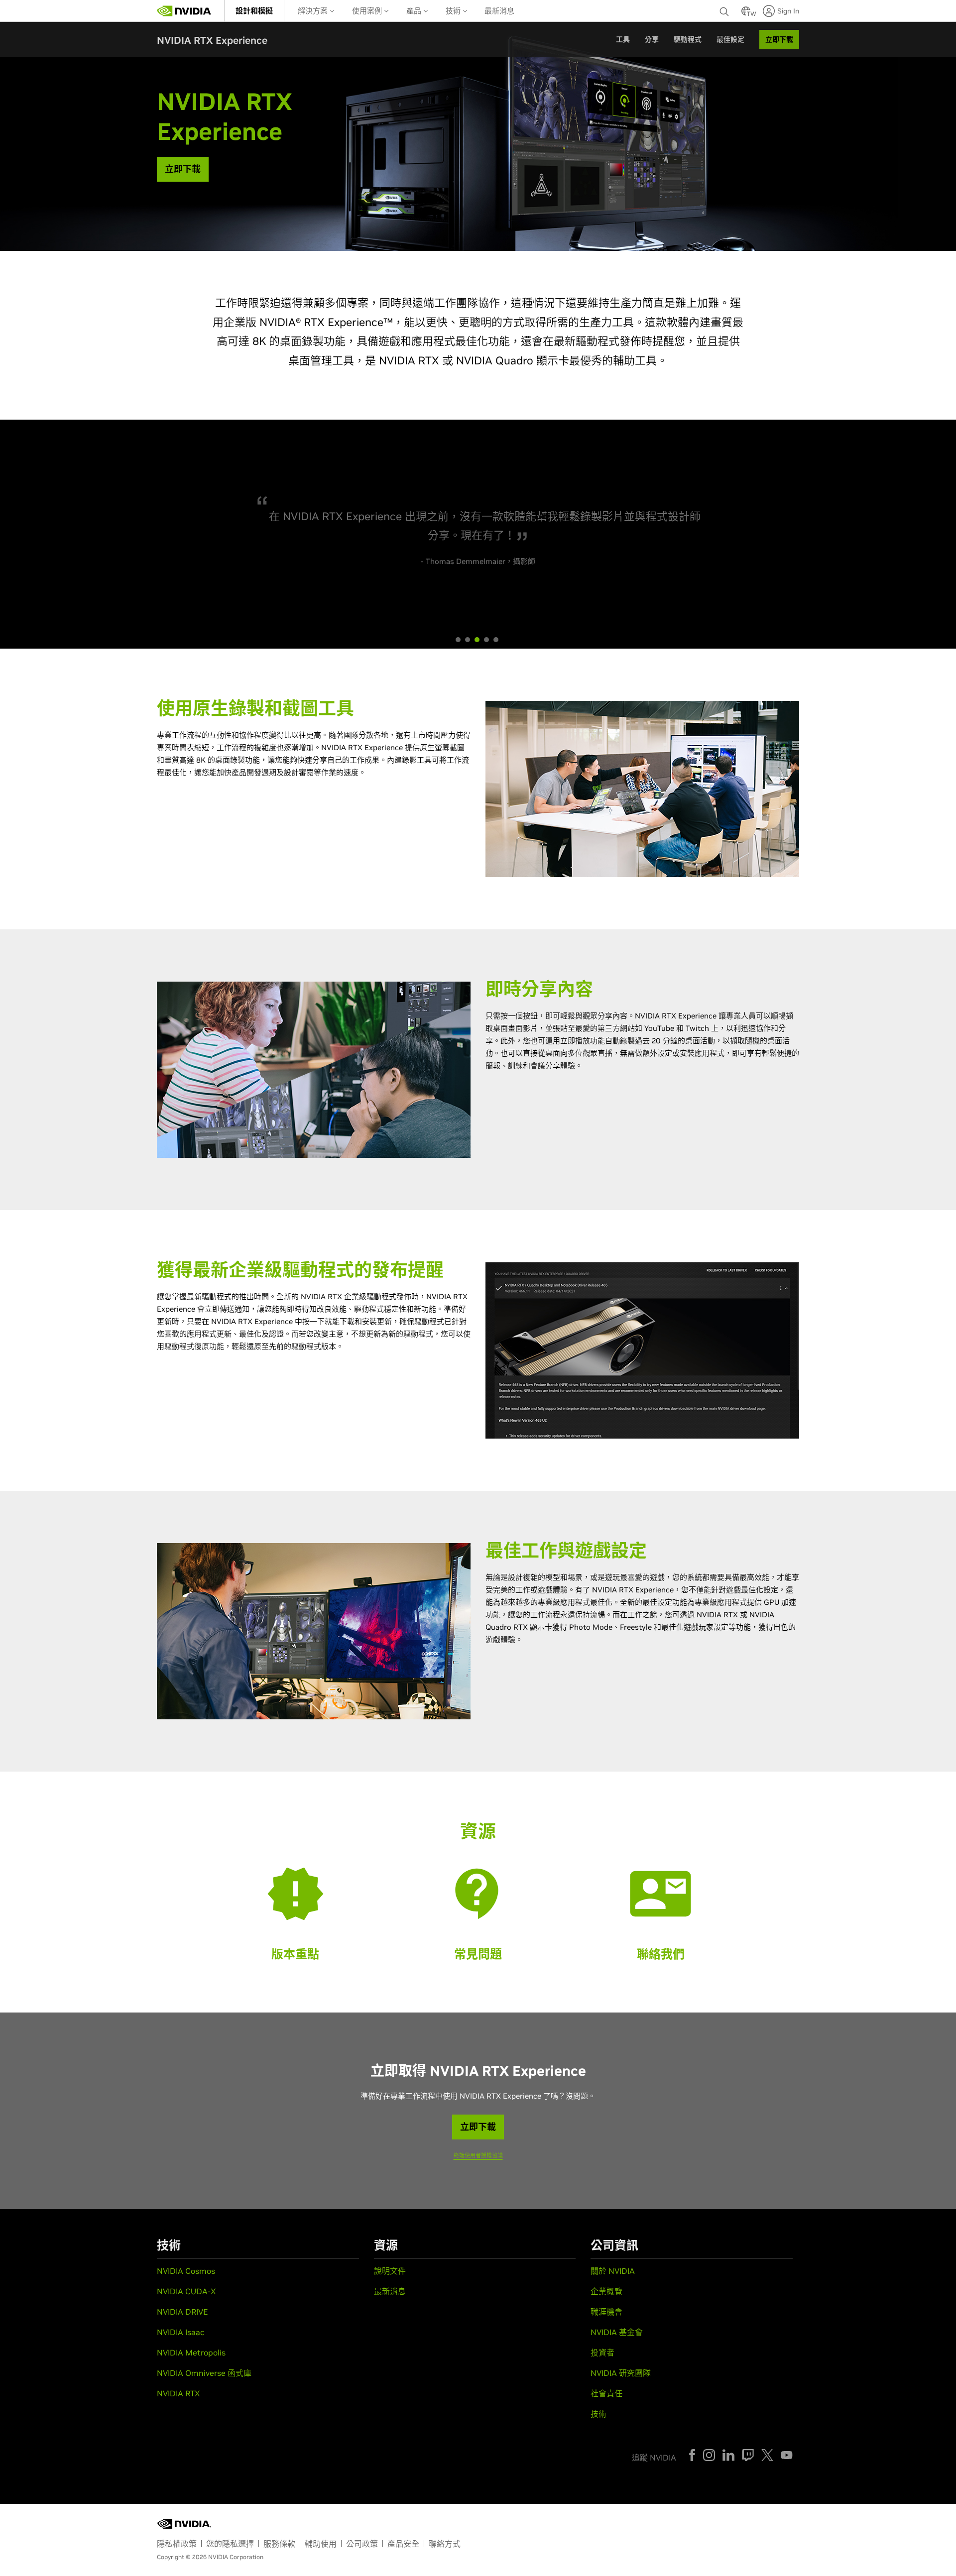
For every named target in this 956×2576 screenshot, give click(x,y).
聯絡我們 (661, 1954)
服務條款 (279, 2544)
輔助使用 (321, 2544)
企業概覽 (606, 2291)
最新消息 (499, 11)
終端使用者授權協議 (478, 2155)
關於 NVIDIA (613, 2271)
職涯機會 (606, 2312)
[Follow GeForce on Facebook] (692, 2455)
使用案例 (368, 11)
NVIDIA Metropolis (191, 2352)
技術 (454, 11)
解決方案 (314, 11)
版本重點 (295, 1954)
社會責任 (606, 2393)
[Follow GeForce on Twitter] (767, 2455)
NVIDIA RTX (179, 2393)
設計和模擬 (254, 11)
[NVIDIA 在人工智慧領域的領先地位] (184, 11)
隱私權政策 (177, 2544)
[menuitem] (254, 11)
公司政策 (362, 2544)
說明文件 (390, 2271)
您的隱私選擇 (230, 2544)
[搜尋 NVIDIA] (725, 9)
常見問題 (478, 1954)
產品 (415, 11)
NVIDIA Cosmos (186, 2271)
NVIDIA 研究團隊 (621, 2373)
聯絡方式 (445, 2544)
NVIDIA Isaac (180, 2332)
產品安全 (403, 2544)
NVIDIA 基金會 (617, 2332)
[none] (725, 11)
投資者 (602, 2352)
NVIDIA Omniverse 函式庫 (204, 2373)
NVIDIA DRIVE (182, 2312)
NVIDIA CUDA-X (186, 2291)
